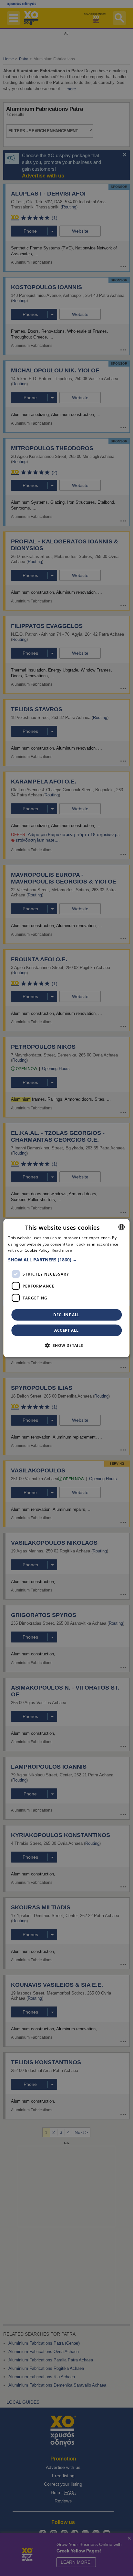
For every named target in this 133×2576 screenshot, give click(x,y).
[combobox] (122, 1227)
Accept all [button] (66, 1330)
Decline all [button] (66, 1315)
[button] (66, 1260)
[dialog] (66, 1288)
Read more (62, 1250)
